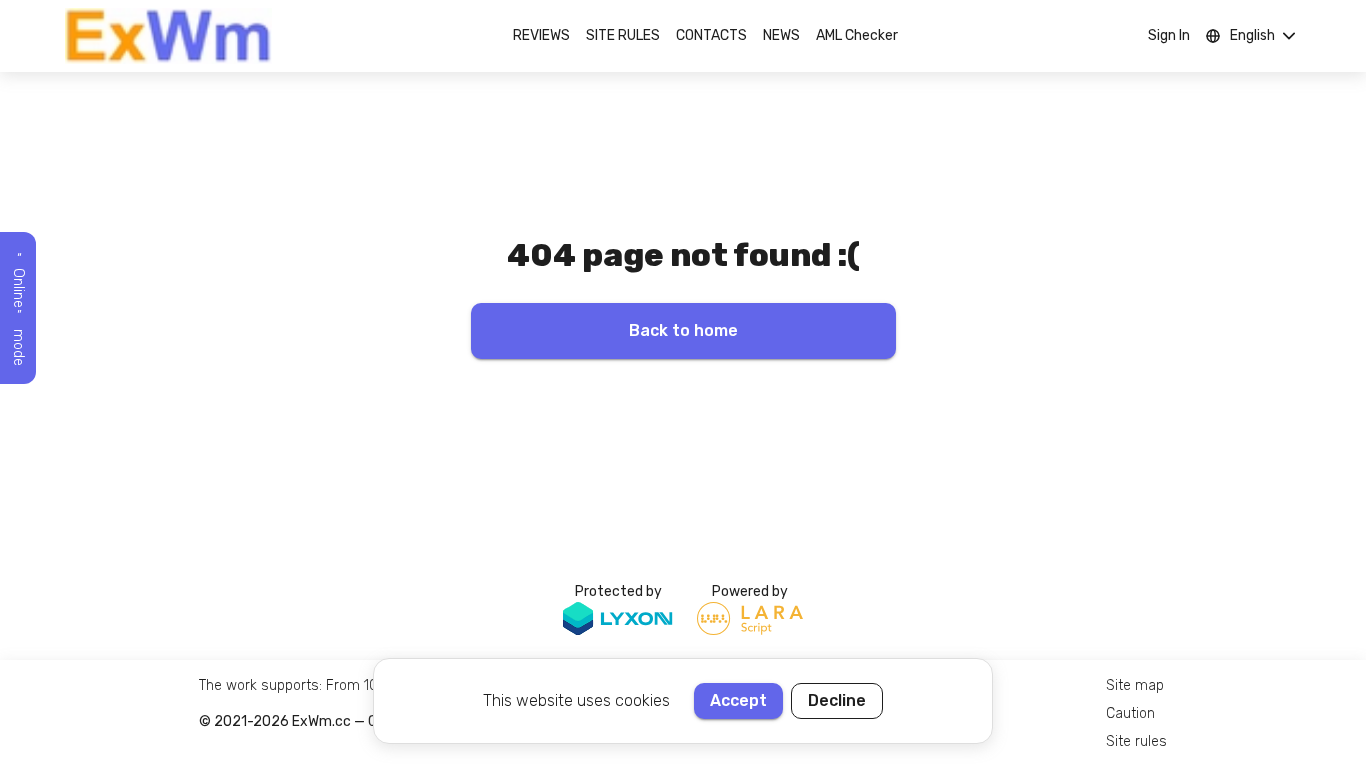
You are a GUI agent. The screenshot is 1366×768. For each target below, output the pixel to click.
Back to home (683, 330)
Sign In (1169, 35)
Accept (738, 700)
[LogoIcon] (168, 36)
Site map (1135, 685)
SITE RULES (623, 35)
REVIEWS (541, 35)
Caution (1130, 713)
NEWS (781, 35)
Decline (837, 700)
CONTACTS (711, 35)
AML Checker (857, 35)
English (1252, 35)
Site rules (1136, 741)
